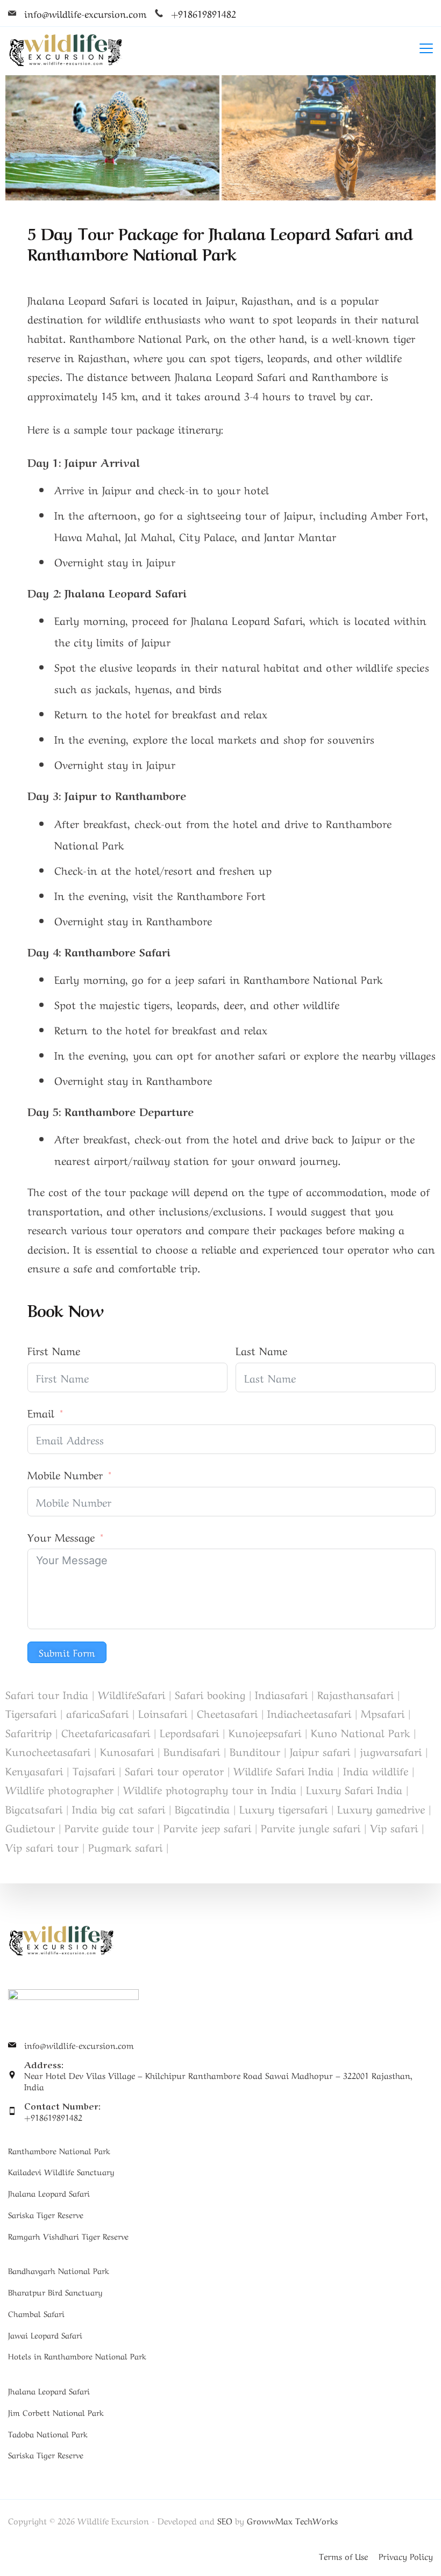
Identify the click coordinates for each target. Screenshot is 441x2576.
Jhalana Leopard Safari (49, 2193)
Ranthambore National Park (59, 2150)
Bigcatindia (202, 1808)
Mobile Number (65, 1474)
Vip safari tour (42, 1847)
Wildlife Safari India (283, 1770)
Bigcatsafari (34, 1808)
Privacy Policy (406, 2556)
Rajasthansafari (355, 1694)
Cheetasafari (227, 1713)
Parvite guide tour (109, 1827)
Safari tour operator (174, 1770)
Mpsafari (383, 1713)
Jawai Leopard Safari (45, 2335)
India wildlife (376, 1770)
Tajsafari (94, 1770)
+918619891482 (204, 13)
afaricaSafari (97, 1713)
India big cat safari (119, 1808)
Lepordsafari (189, 1732)
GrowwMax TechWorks (292, 2520)
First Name (54, 1350)
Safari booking (210, 1694)
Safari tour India (47, 1694)
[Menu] (426, 48)
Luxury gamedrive (381, 1808)
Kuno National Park (360, 1732)
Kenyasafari (34, 1770)
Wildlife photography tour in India (210, 1789)
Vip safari (394, 1827)
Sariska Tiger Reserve (46, 2214)
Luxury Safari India (354, 1789)
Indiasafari (281, 1694)
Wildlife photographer (59, 1789)
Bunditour (255, 1751)
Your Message (61, 1537)
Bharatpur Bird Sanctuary (55, 2292)
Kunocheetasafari (48, 1751)
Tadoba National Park (48, 2434)
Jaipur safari (320, 1751)
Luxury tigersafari (283, 1808)
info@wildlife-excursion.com (86, 13)
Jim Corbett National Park (56, 2412)
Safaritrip (29, 1732)
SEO (225, 2520)
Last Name (261, 1350)
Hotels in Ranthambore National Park (77, 2356)
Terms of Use (343, 2556)
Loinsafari (163, 1713)
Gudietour (30, 1827)
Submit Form (67, 1652)
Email (41, 1412)
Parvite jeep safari (207, 1827)
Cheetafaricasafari (106, 1732)
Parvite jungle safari (311, 1827)
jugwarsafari (391, 1751)
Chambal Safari (36, 2313)
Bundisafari (192, 1751)
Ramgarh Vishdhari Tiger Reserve (68, 2236)
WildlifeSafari (131, 1694)
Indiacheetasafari (309, 1713)
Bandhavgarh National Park (59, 2270)
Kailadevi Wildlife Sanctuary (61, 2171)
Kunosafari (127, 1751)
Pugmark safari (125, 1847)
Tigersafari (31, 1713)
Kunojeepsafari (265, 1732)
